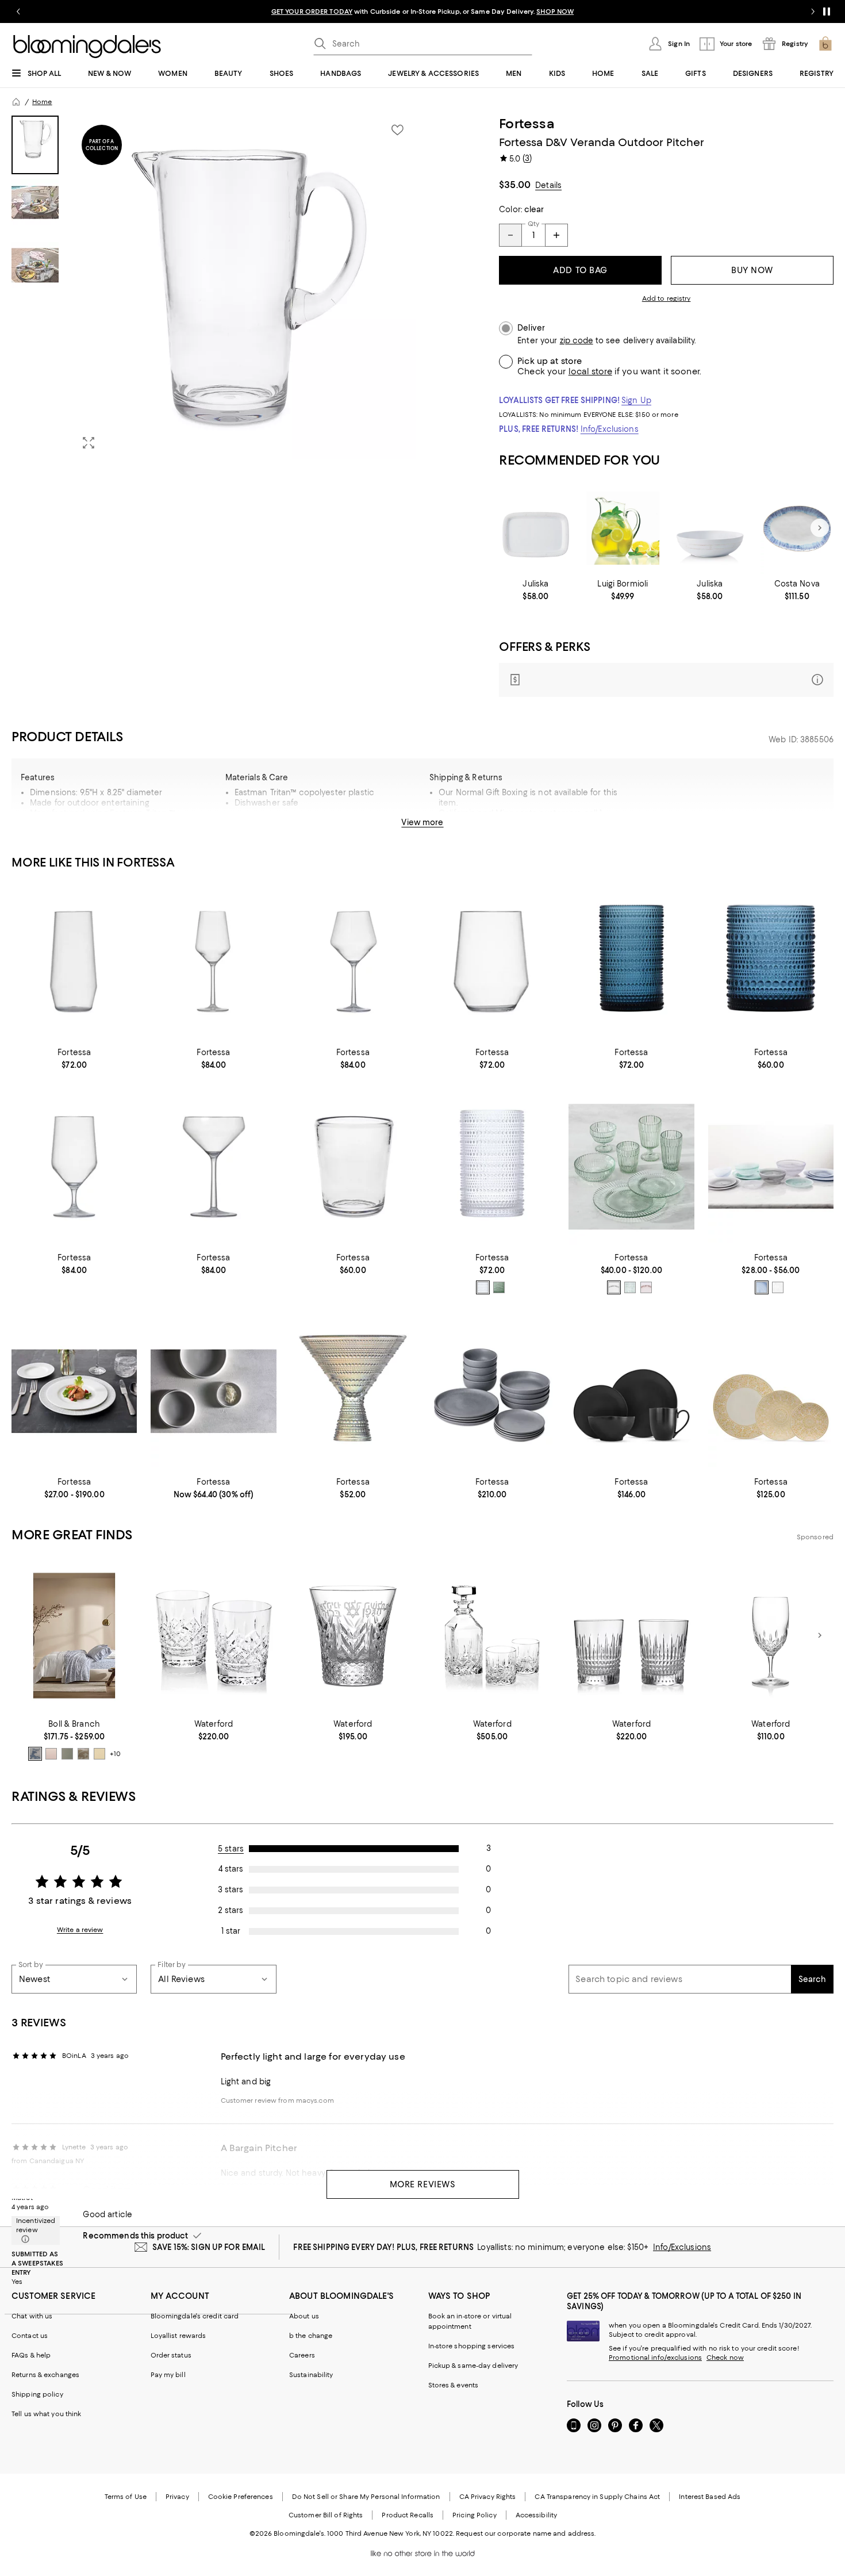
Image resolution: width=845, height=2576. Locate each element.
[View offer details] (666, 680)
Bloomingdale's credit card (195, 2316)
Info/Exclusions (610, 429)
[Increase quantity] (556, 235)
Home (42, 102)
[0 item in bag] (825, 44)
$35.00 (515, 185)
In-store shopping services (472, 2346)
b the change (311, 2336)
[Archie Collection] (631, 1167)
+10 (115, 1754)
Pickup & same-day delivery (473, 2366)
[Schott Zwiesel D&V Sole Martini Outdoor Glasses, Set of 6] (213, 1167)
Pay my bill (168, 2375)
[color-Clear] (483, 1287)
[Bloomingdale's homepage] (16, 102)
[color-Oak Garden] (83, 1754)
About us (304, 2316)
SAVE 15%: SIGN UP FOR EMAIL (209, 2247)
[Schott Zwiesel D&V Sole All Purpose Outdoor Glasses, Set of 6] (74, 1167)
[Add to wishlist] (397, 130)
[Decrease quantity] (510, 235)
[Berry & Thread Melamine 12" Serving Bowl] (710, 528)
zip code (577, 341)
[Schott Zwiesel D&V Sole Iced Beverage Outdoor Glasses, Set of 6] (74, 962)
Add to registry (667, 298)
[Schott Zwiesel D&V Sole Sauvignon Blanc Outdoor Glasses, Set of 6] (213, 962)
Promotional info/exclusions (655, 2357)
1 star (231, 1931)
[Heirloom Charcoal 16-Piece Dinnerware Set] (631, 1392)
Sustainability (311, 2375)
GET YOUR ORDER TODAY (312, 11)
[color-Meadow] (67, 1754)
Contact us (30, 2336)
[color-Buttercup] (99, 1754)
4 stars (231, 1869)
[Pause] (827, 11)
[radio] (483, 1287)
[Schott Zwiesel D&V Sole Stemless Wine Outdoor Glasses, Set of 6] (492, 962)
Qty (533, 224)
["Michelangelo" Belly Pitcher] (623, 528)
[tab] (35, 145)
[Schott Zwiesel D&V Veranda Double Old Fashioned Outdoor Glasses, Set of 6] (353, 1167)
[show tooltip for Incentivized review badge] (23, 2240)
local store (590, 371)
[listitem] (422, 11)
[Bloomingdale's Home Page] (87, 47)
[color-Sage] (499, 1287)
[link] (535, 590)
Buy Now (752, 270)
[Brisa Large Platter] (797, 528)
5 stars (231, 1849)
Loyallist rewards (178, 2336)
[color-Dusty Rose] (51, 1754)
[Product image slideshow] (244, 287)
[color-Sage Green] (630, 1287)
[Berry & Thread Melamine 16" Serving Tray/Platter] (535, 528)
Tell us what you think (46, 2414)
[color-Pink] (646, 1287)
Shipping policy (37, 2394)
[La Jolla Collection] (771, 1167)
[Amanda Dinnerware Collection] (74, 1392)
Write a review (80, 1930)
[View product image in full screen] (89, 443)
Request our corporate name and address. (526, 2533)
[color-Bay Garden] (35, 1754)
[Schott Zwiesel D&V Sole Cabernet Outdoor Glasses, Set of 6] (353, 962)
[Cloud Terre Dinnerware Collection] (213, 1392)
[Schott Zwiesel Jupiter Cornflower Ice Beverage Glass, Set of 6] (631, 962)
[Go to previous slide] (18, 11)
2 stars (231, 1910)
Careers (302, 2355)
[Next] (820, 528)
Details (548, 185)
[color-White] (778, 1287)
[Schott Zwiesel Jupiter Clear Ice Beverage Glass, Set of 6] (492, 1167)
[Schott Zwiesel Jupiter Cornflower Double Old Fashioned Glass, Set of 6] (771, 962)
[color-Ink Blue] (762, 1287)
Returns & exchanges (45, 2375)
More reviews (423, 2184)
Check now (725, 2357)
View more (422, 822)
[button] (214, 287)
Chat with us (32, 2316)
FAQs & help (31, 2355)
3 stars (231, 1889)
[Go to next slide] (813, 11)
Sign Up (636, 400)
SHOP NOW (555, 11)
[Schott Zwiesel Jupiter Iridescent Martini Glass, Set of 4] (353, 1392)
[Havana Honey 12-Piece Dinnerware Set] (771, 1392)
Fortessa (527, 124)
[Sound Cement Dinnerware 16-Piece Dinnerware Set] (492, 1392)
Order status (171, 2355)
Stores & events (454, 2385)
